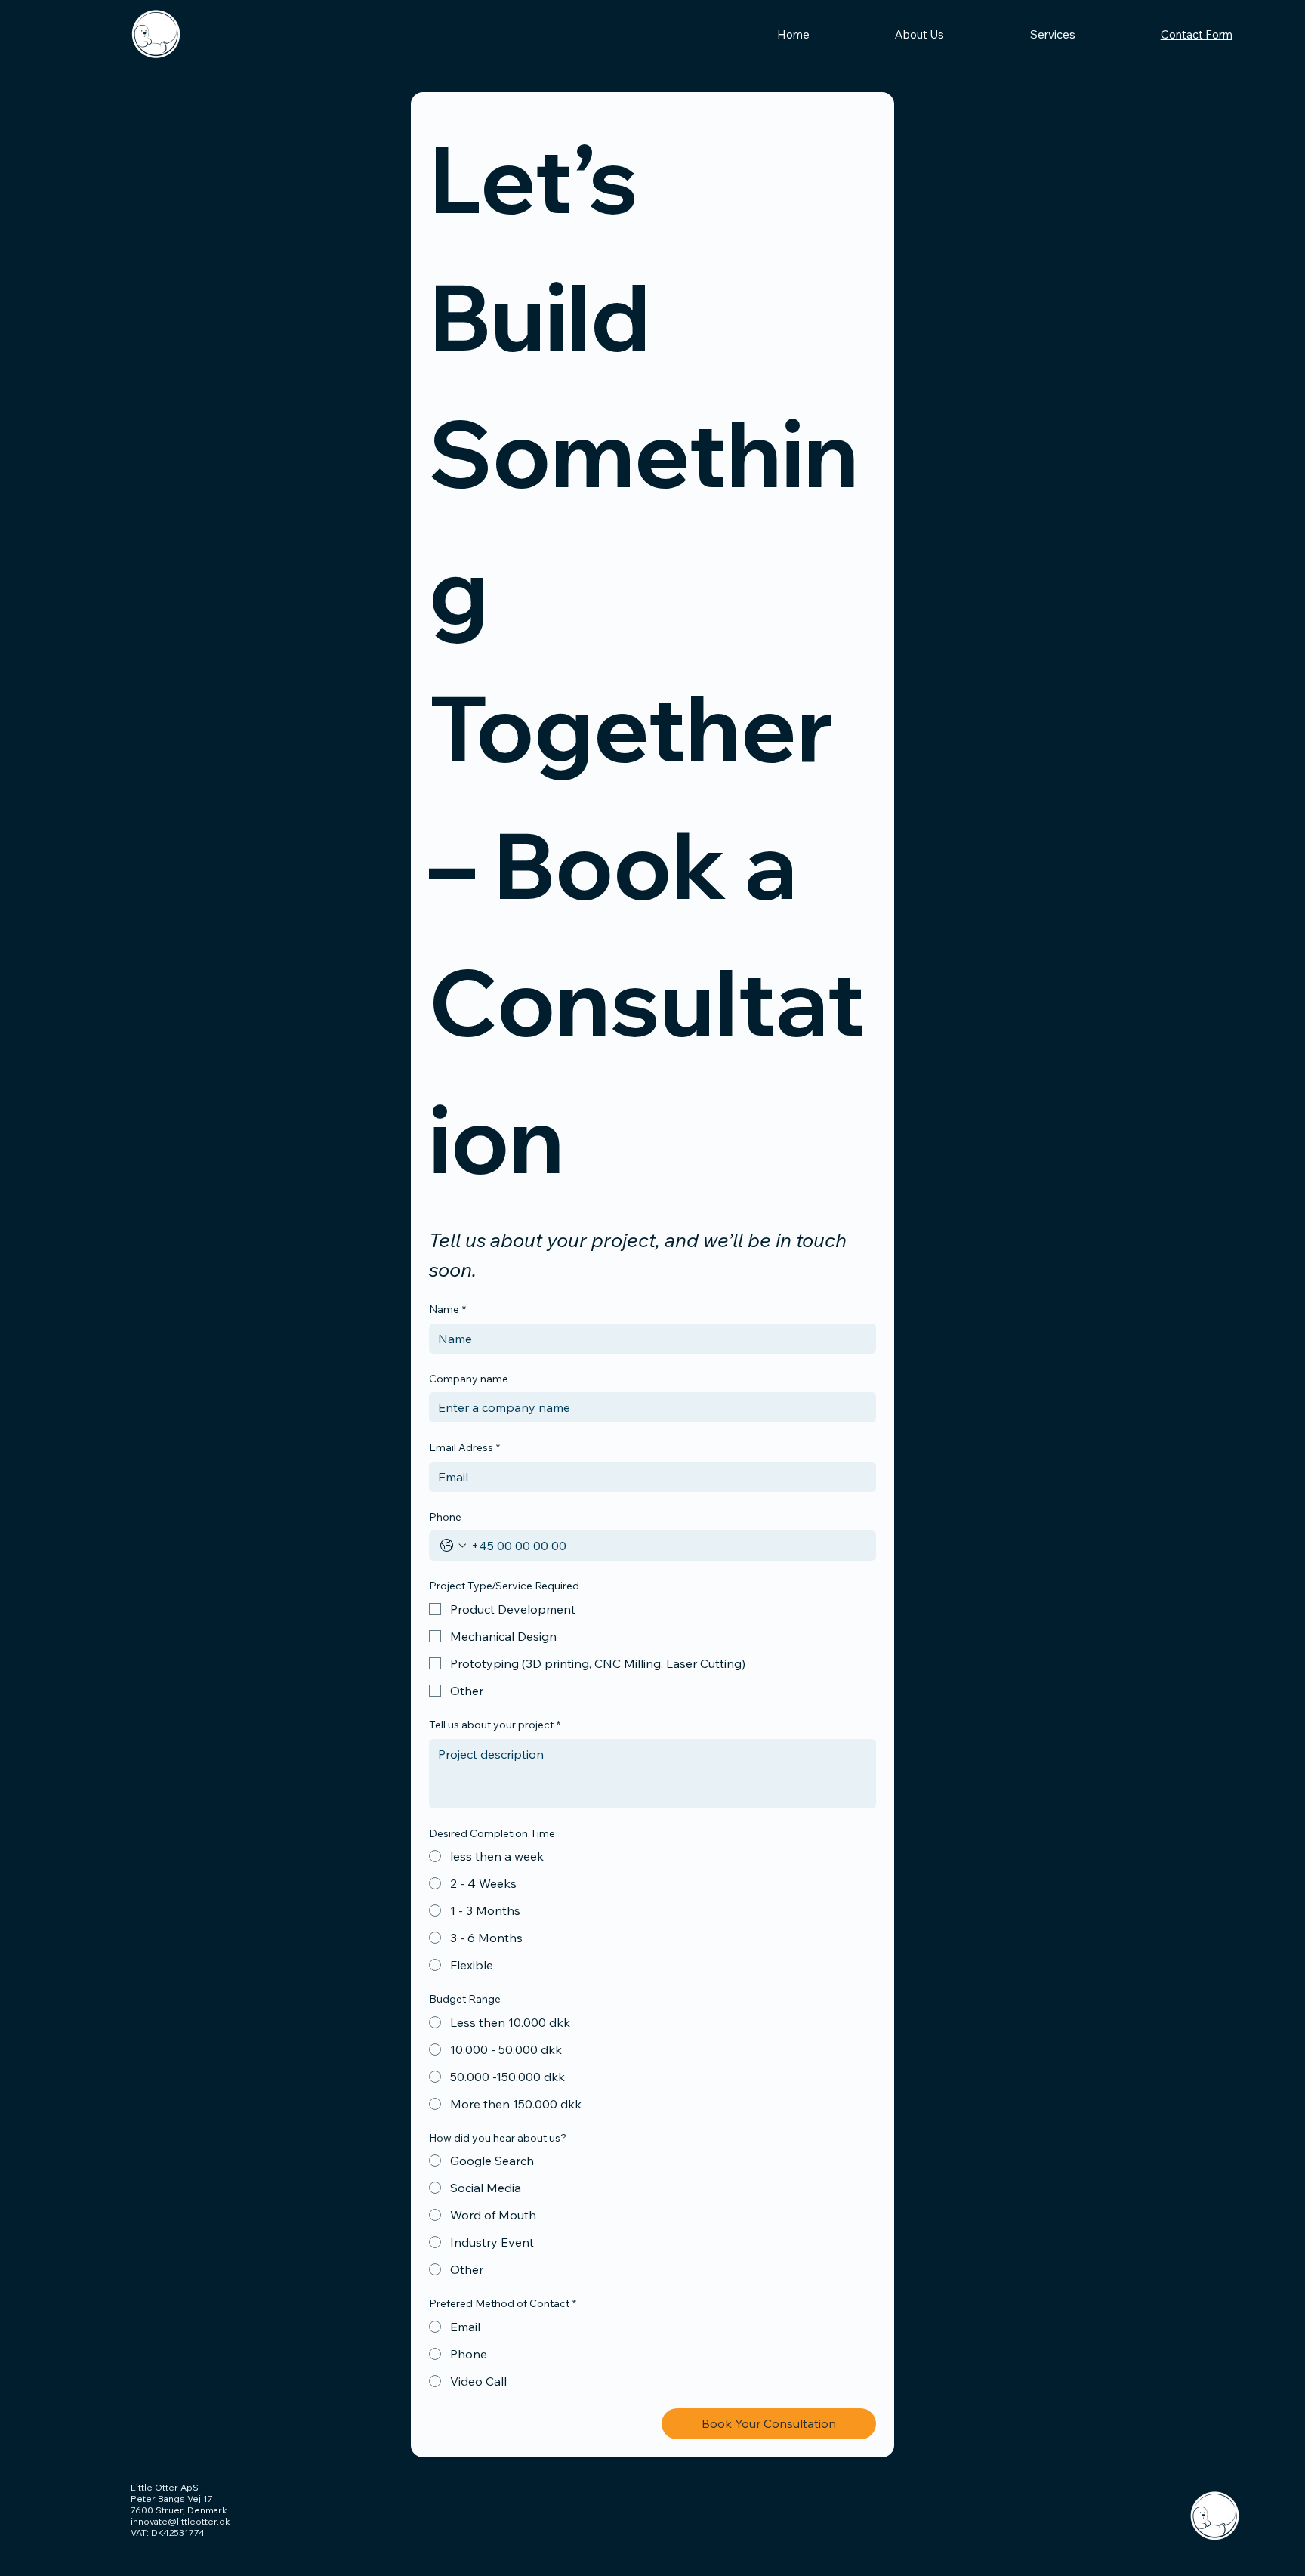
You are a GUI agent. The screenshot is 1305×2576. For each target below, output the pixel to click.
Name (447, 1309)
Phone (445, 1517)
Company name (469, 1379)
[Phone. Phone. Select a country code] (453, 1546)
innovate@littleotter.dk (180, 2521)
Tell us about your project (495, 1725)
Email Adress (464, 1447)
